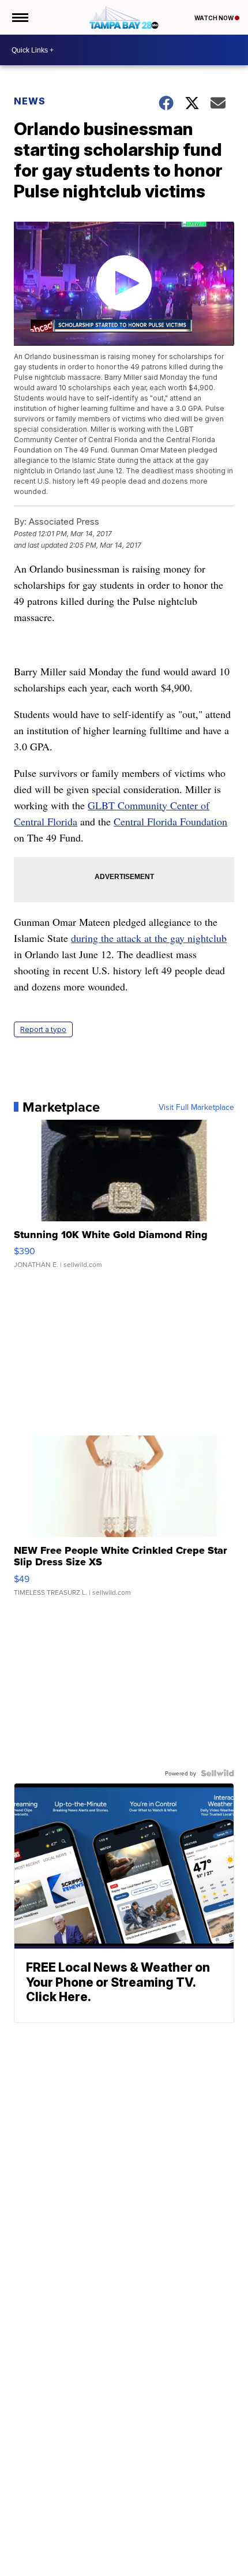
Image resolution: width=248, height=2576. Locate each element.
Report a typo (43, 1029)
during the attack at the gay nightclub (149, 938)
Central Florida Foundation (170, 821)
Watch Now (215, 18)
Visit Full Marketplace (196, 1107)
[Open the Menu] (19, 17)
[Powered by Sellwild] (217, 1773)
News (30, 101)
